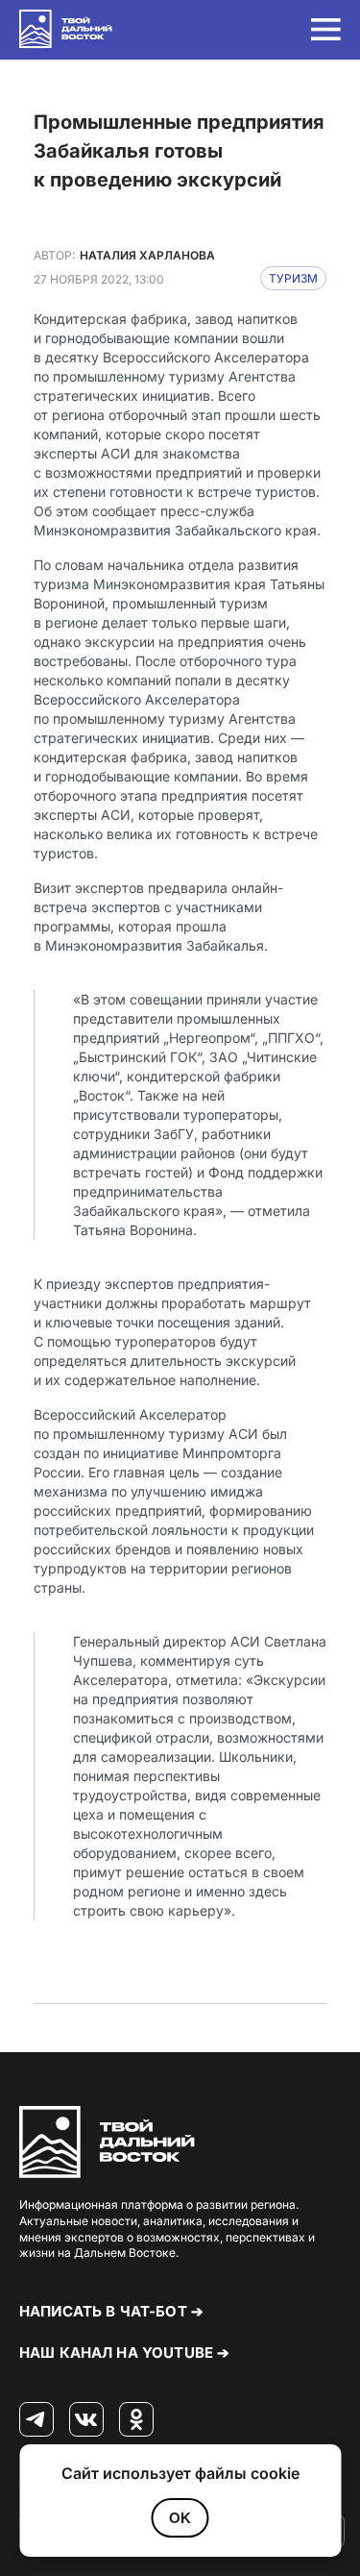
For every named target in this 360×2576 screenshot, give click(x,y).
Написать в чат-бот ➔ (111, 2311)
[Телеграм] (36, 2420)
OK (180, 2518)
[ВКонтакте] (86, 2420)
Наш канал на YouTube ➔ (124, 2353)
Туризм (293, 278)
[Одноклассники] (136, 2420)
